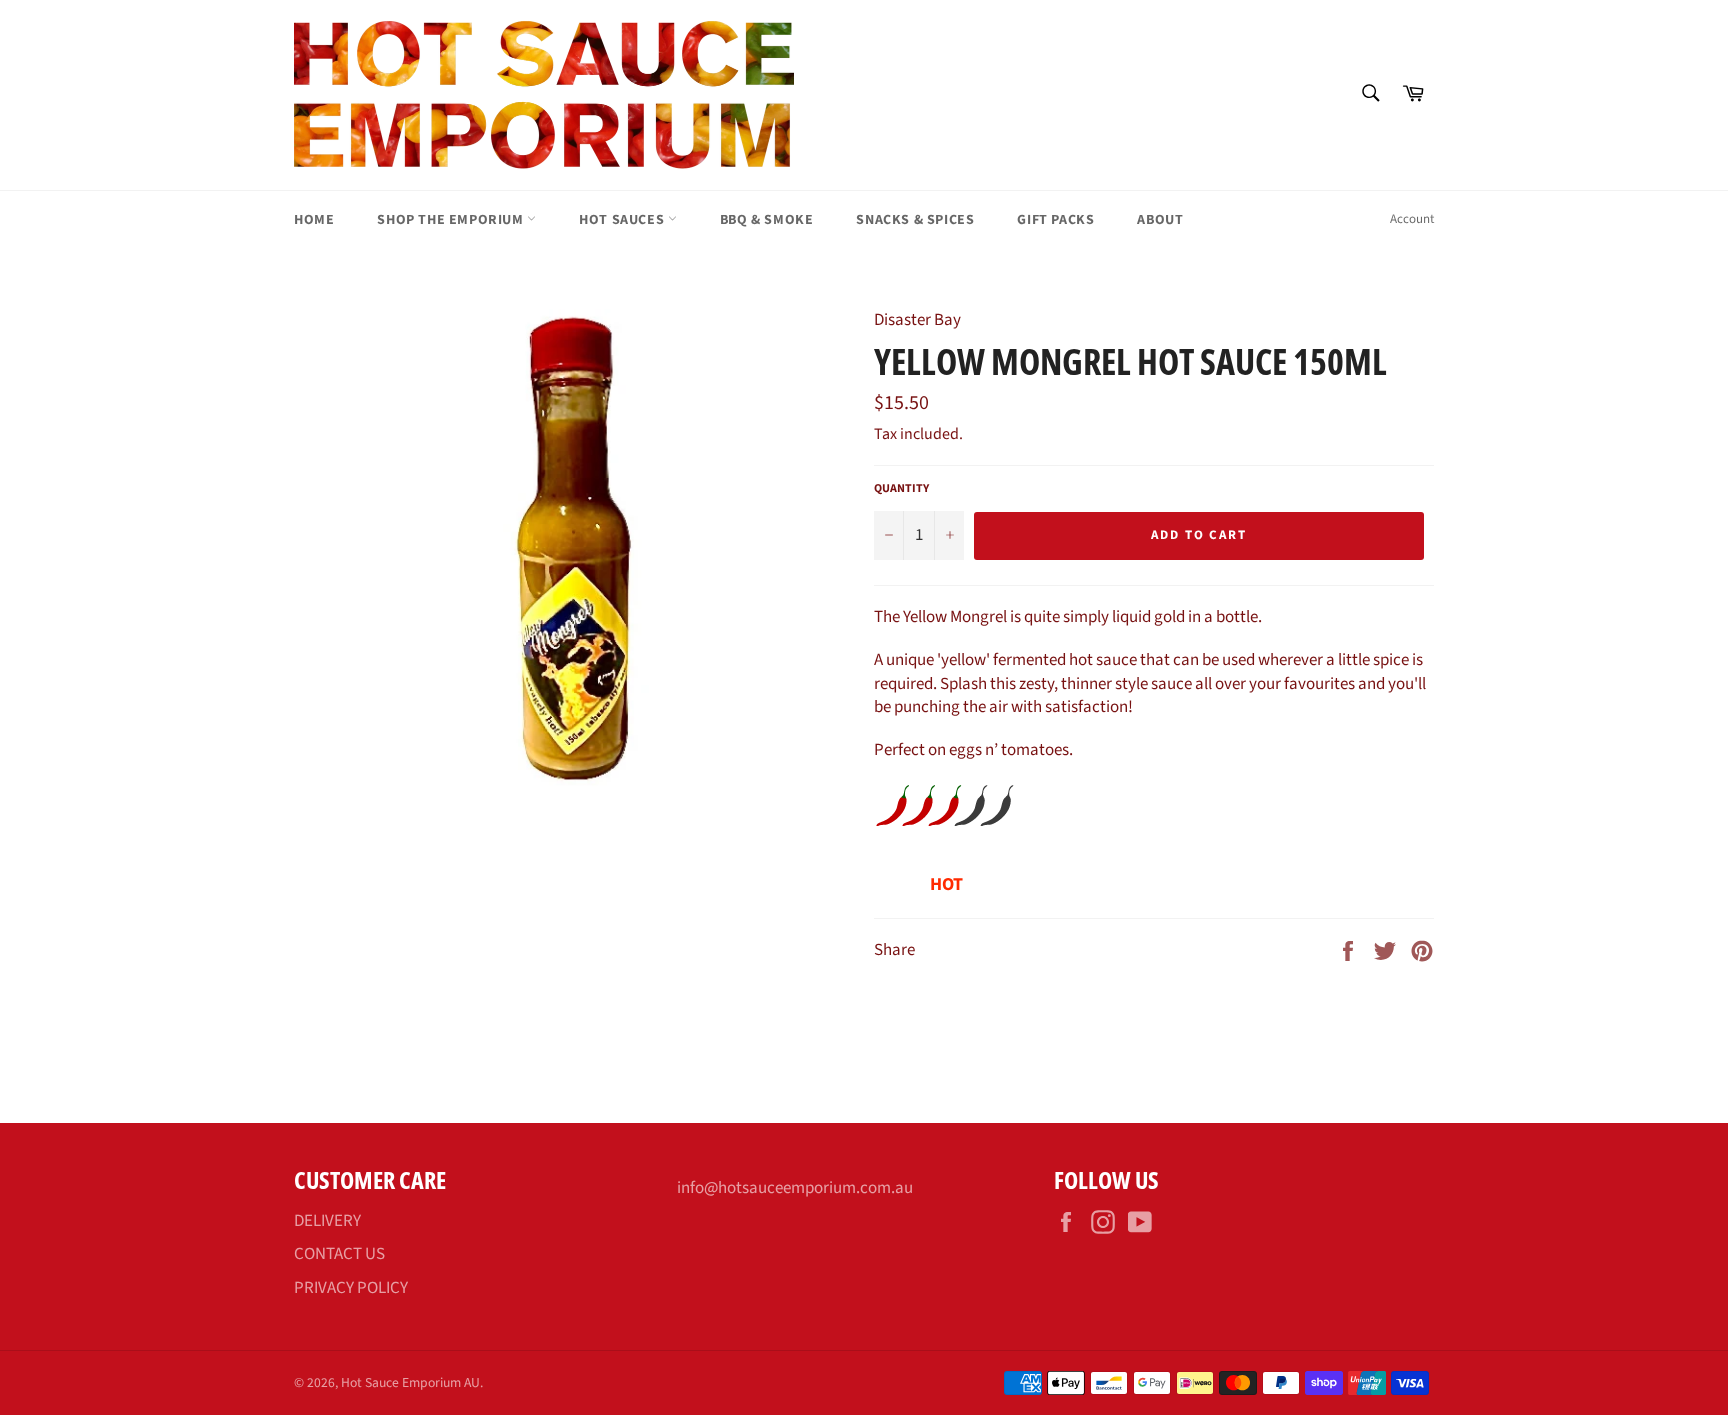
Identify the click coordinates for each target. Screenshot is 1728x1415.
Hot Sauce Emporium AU (410, 1382)
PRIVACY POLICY (351, 1288)
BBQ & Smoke (767, 220)
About (1160, 220)
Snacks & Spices (915, 220)
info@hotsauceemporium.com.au (795, 1188)
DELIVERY (327, 1221)
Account (1412, 219)
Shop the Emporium (452, 220)
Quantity (901, 489)
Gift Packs (1055, 220)
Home (314, 220)
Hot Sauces (623, 220)
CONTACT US (339, 1254)
